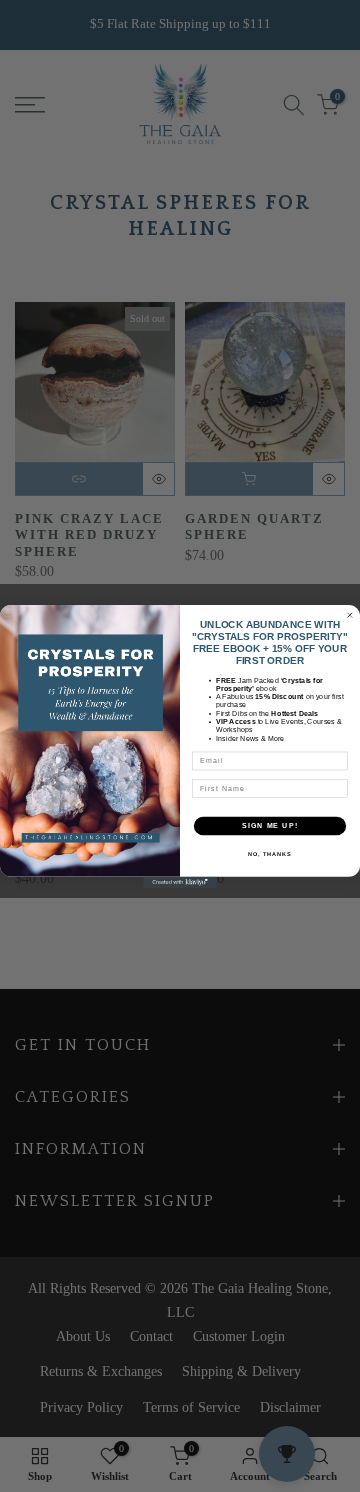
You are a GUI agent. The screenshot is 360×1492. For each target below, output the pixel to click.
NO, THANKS (270, 853)
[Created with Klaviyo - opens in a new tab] (180, 881)
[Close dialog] (349, 614)
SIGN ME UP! (270, 825)
